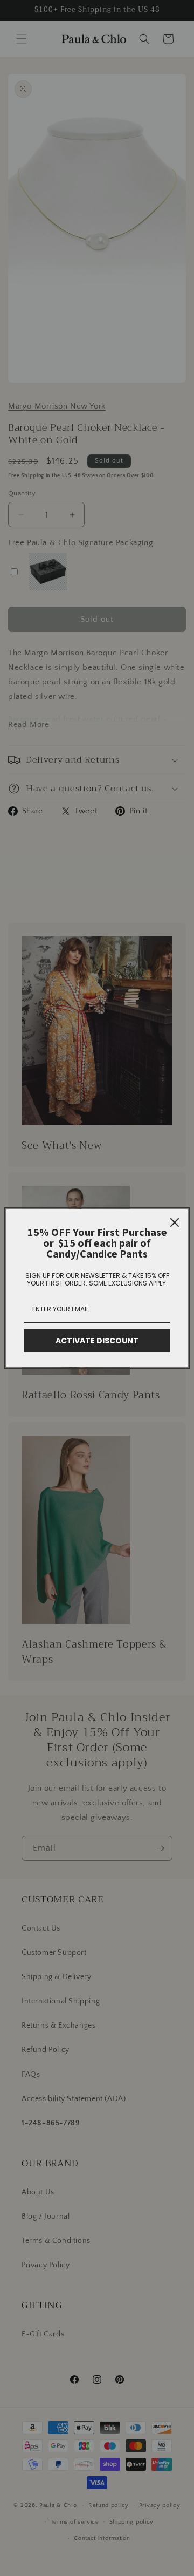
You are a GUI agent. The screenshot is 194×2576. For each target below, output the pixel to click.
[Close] (175, 1222)
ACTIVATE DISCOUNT (97, 1341)
